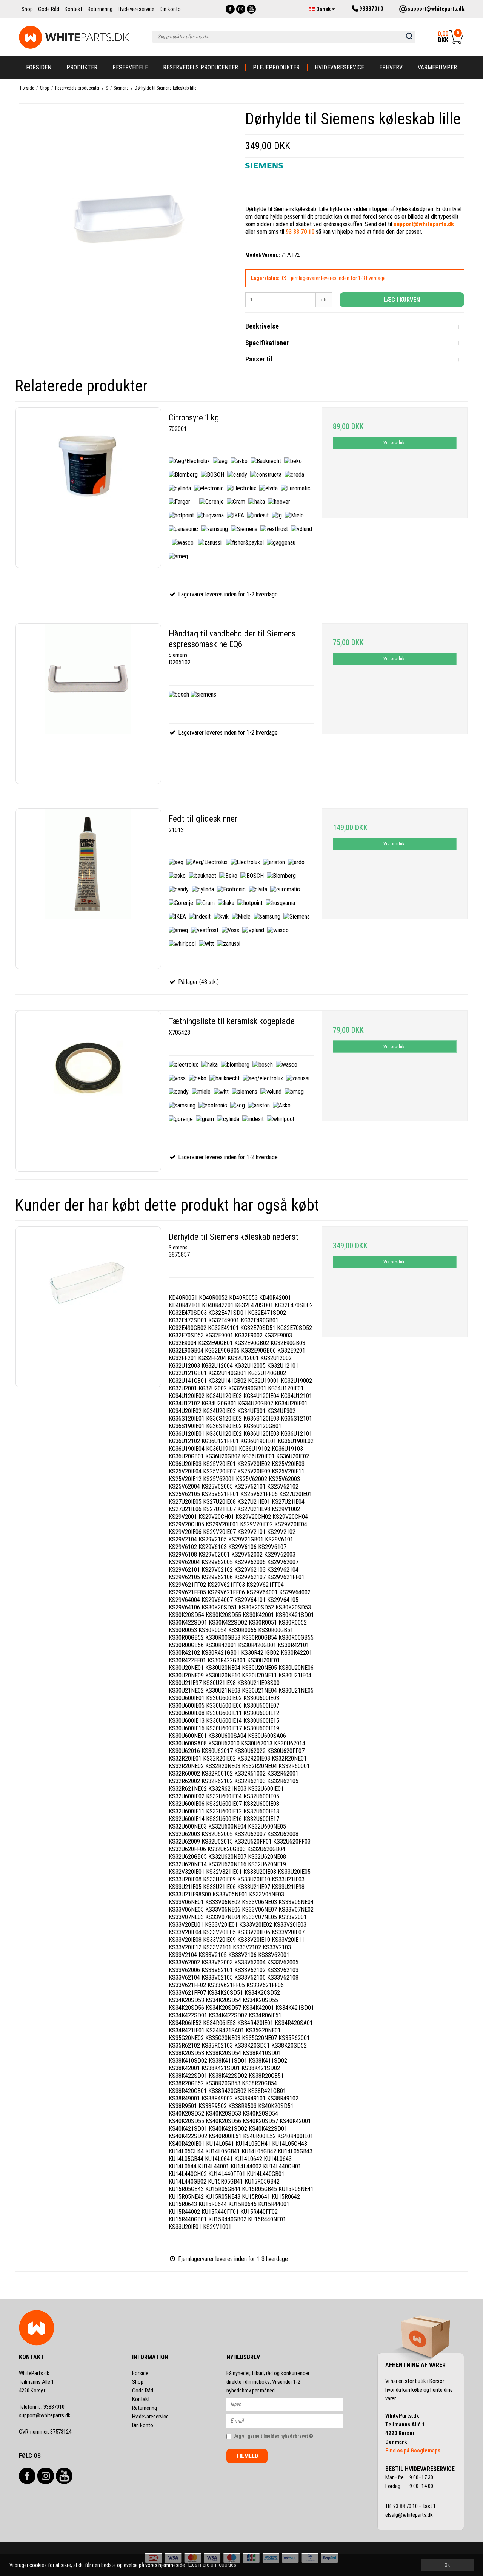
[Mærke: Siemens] (264, 182)
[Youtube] (251, 9)
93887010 (42, 2407)
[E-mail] (291, 2420)
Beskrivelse (262, 326)
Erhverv (391, 67)
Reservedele (130, 67)
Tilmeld (247, 2456)
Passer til (259, 359)
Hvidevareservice (339, 67)
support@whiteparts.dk (45, 2415)
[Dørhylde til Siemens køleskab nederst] (88, 1307)
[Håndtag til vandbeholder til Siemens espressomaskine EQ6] (88, 704)
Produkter (82, 67)
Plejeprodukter (276, 67)
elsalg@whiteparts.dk (410, 2515)
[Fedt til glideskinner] (88, 889)
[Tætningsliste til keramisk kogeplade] (88, 1091)
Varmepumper (437, 67)
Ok (447, 2565)
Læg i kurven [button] (402, 300)
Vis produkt (395, 443)
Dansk (323, 9)
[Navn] (291, 2404)
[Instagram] (241, 9)
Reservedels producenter (201, 67)
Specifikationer (267, 343)
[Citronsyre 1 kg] (88, 488)
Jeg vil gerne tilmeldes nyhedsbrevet (288, 2435)
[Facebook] (230, 9)
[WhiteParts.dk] (74, 37)
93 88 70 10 (406, 2506)
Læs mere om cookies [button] (212, 2565)
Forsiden (39, 67)
